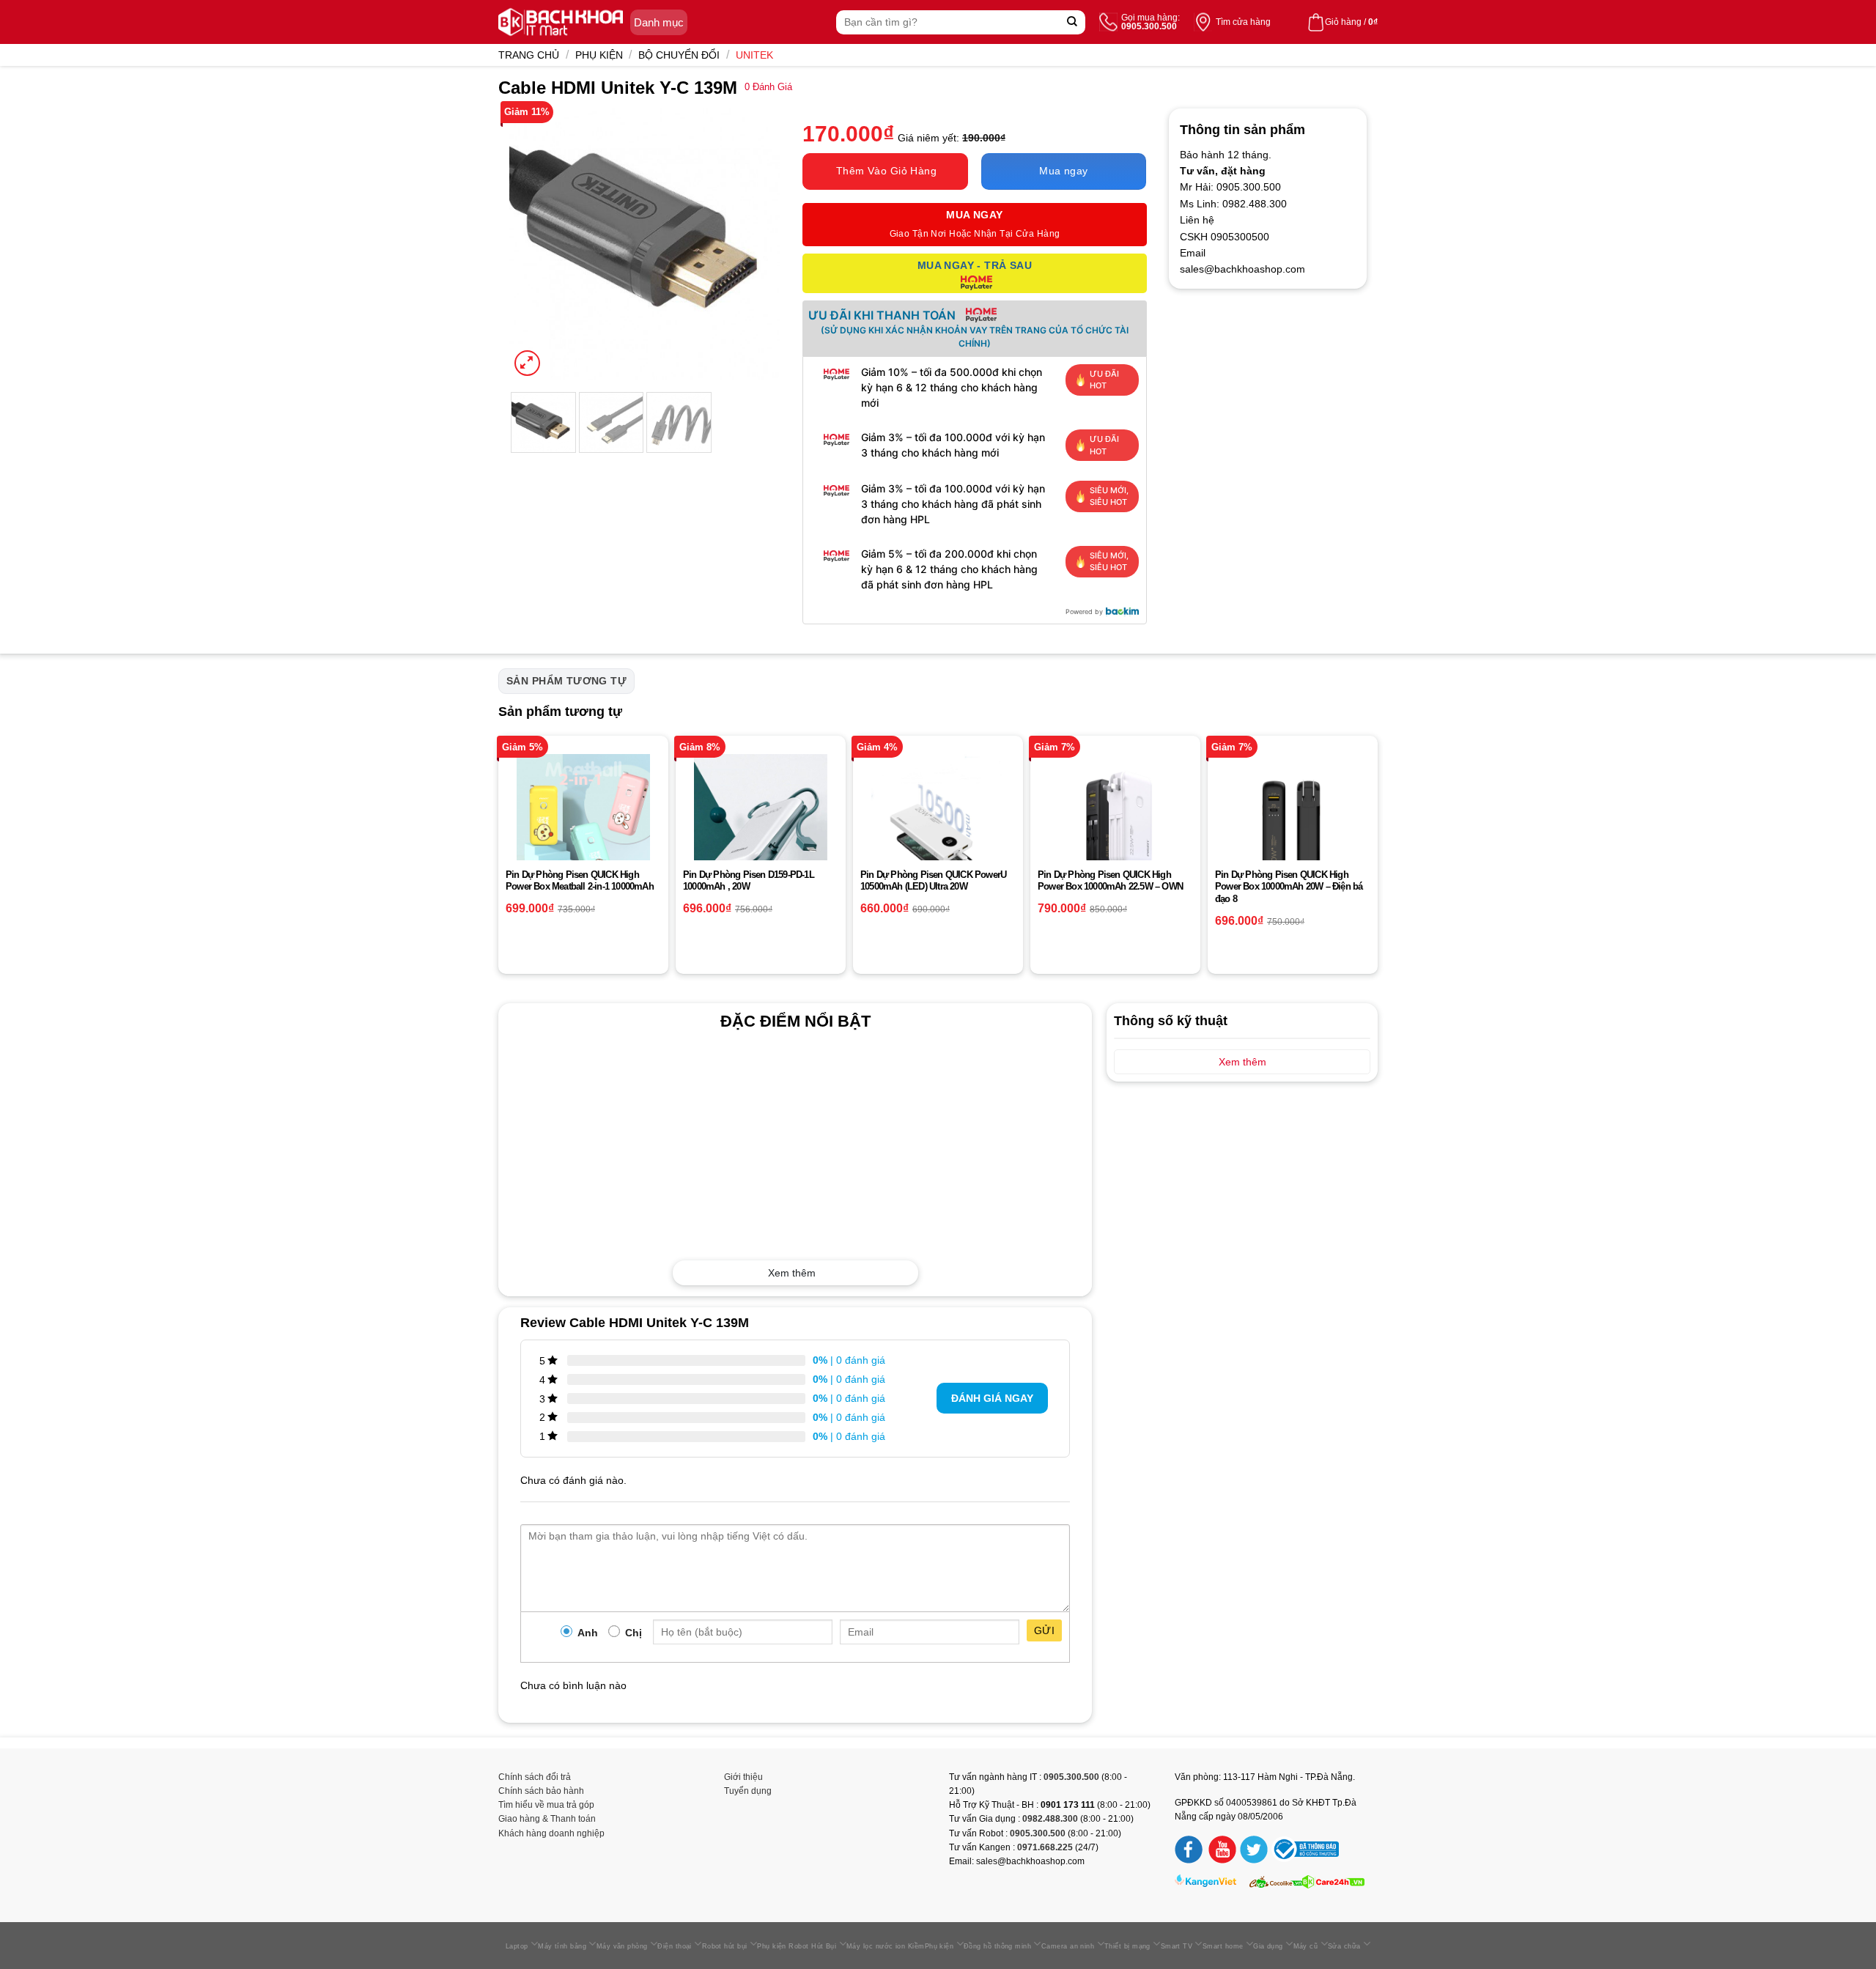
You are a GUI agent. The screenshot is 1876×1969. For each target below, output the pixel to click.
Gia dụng (1268, 1946)
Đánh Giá (768, 87)
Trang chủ (529, 55)
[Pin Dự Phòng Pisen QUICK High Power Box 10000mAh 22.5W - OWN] (1115, 821)
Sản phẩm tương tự (566, 681)
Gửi (1044, 1630)
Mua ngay (1063, 171)
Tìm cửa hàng (1243, 22)
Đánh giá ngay (992, 1398)
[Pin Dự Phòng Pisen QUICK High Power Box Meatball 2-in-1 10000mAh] (583, 821)
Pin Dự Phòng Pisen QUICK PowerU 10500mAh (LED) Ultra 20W (933, 881)
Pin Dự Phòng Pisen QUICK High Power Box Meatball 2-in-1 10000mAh (580, 881)
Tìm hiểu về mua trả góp (546, 1805)
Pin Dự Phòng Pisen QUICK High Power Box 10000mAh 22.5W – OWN (1110, 881)
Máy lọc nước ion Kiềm (886, 1946)
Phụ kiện (599, 55)
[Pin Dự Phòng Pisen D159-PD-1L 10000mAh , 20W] (761, 821)
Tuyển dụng (748, 1791)
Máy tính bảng (562, 1946)
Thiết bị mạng (1127, 1946)
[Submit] (1072, 22)
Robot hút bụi (725, 1946)
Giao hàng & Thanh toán (547, 1819)
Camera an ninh (1068, 1946)
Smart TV (1177, 1946)
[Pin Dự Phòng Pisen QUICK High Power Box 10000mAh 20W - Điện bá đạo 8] (1293, 821)
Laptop (517, 1946)
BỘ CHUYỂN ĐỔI (679, 55)
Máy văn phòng (622, 1946)
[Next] (756, 244)
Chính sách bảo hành (541, 1791)
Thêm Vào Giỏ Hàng (886, 171)
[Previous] (533, 244)
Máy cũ (1306, 1946)
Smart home (1223, 1946)
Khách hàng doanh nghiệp (551, 1833)
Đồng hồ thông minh (997, 1946)
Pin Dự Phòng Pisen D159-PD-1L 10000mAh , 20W (749, 881)
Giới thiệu (743, 1777)
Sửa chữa (1344, 1946)
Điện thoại (675, 1946)
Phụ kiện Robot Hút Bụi (797, 1946)
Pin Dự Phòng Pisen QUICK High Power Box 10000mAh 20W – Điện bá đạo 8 (1289, 887)
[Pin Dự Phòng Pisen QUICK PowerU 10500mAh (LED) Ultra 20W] (938, 821)
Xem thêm (792, 1273)
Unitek (754, 55)
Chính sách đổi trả (535, 1777)
